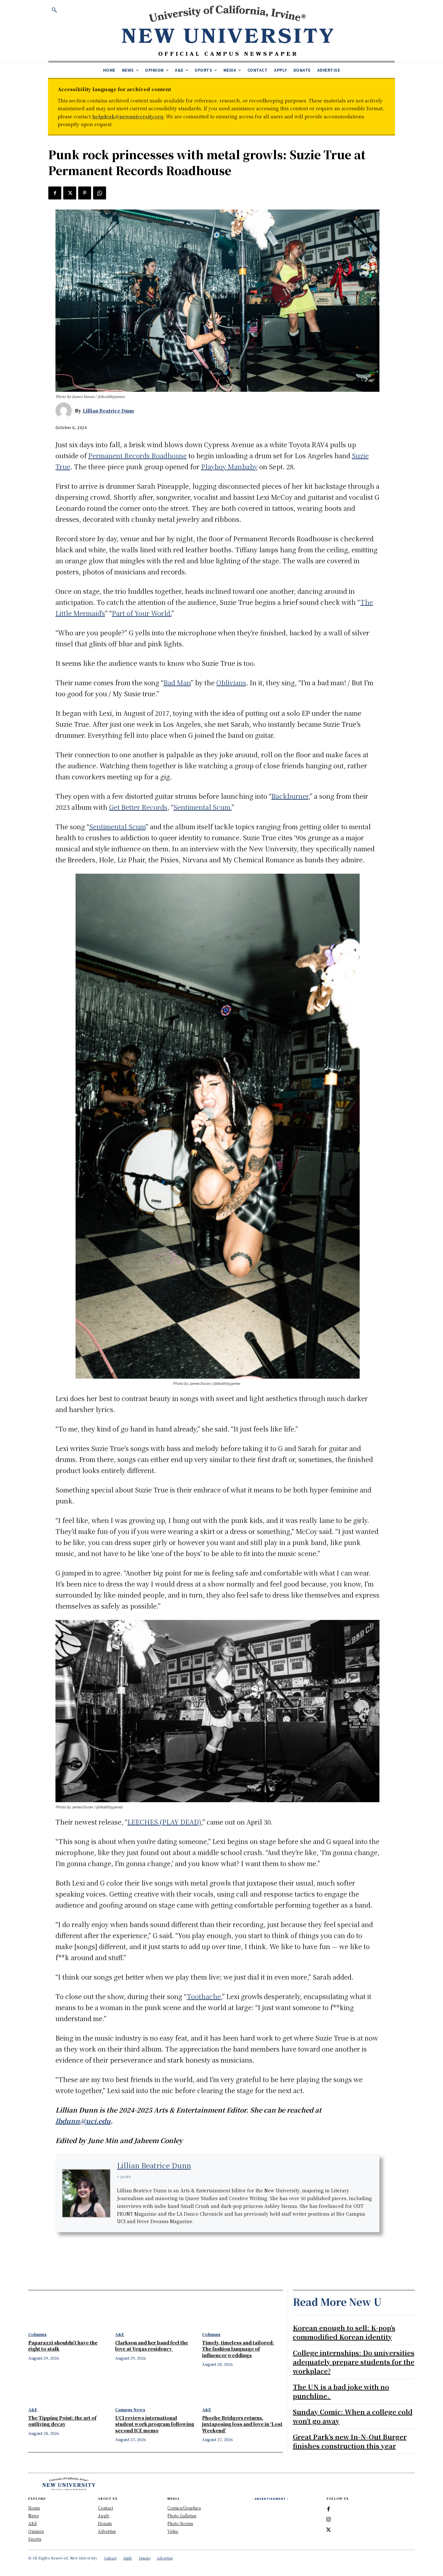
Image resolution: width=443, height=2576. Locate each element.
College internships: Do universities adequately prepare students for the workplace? (354, 2362)
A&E (120, 2334)
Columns (37, 2334)
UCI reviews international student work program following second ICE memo (155, 2424)
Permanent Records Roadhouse (138, 455)
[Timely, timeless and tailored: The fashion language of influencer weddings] (242, 2313)
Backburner (290, 796)
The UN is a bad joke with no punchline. (341, 2391)
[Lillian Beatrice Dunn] (65, 411)
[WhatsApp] (100, 193)
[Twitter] (70, 193)
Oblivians (231, 683)
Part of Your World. (142, 613)
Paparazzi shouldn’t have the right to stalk (63, 2346)
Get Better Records (138, 807)
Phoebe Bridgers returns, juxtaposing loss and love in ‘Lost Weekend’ (242, 2424)
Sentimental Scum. (203, 807)
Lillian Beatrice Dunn (108, 411)
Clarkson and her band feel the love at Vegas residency (152, 2346)
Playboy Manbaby (229, 467)
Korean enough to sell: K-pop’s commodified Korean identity (344, 2332)
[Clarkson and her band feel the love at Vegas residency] (155, 2313)
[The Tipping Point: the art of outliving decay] (68, 2388)
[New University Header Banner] (227, 30)
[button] (54, 10)
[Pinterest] (85, 193)
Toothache (204, 1996)
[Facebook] (55, 193)
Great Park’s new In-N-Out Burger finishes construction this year (350, 2441)
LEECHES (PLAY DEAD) (164, 1822)
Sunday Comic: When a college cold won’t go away (353, 2416)
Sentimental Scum (117, 827)
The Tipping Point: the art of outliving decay (62, 2421)
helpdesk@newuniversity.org (128, 116)
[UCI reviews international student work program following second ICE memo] (155, 2388)
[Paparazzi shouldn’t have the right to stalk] (68, 2313)
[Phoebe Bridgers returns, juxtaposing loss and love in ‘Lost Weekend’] (242, 2388)
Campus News (130, 2410)
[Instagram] (329, 2520)
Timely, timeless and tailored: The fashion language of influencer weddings (238, 2349)
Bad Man (177, 683)
